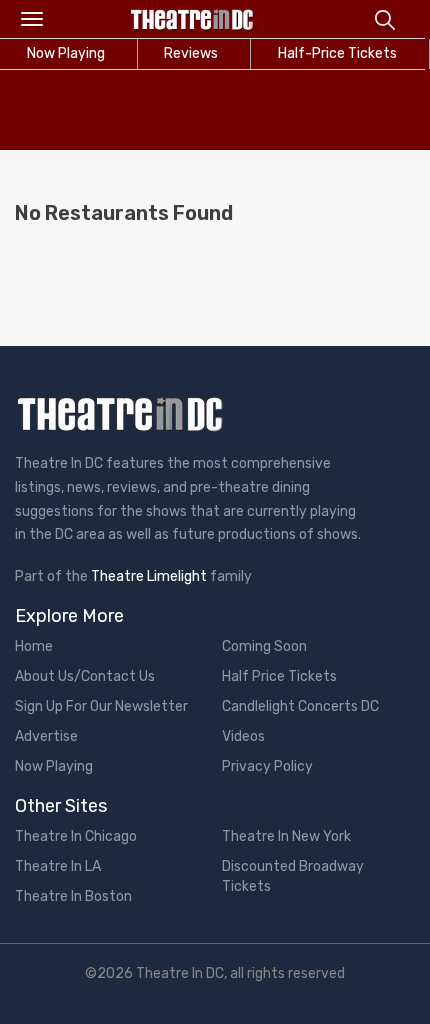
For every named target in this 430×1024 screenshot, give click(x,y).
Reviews (191, 53)
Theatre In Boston (73, 896)
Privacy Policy (267, 766)
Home (34, 646)
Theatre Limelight (149, 576)
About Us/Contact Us (85, 676)
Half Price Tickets (279, 676)
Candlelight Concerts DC (300, 706)
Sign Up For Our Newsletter (101, 706)
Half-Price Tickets (337, 53)
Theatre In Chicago (76, 836)
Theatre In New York (286, 836)
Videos (243, 736)
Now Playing (54, 766)
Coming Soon (264, 646)
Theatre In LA (58, 866)
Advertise (46, 736)
